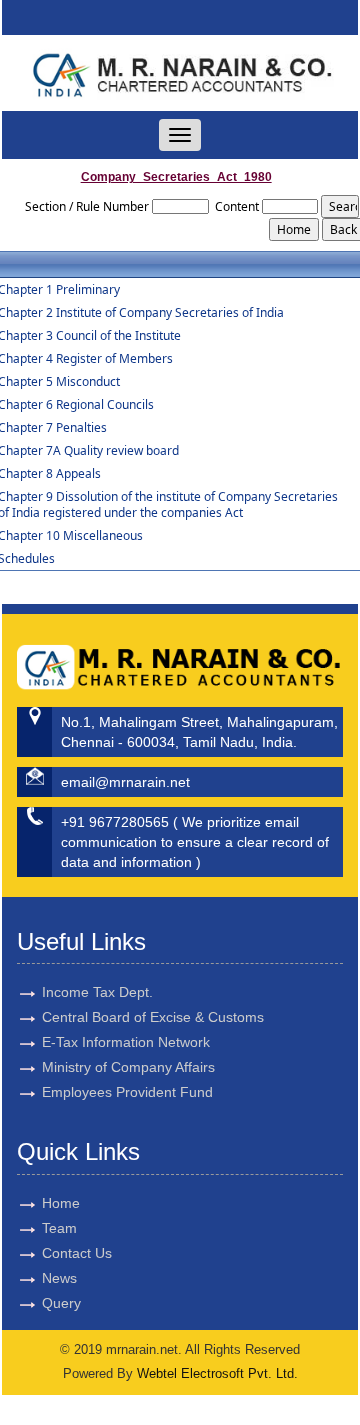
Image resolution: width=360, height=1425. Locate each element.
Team (59, 1228)
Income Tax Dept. (97, 992)
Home (61, 1203)
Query (61, 1303)
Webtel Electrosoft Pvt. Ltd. (217, 1373)
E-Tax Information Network (126, 1042)
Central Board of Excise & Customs (153, 1017)
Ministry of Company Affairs (128, 1067)
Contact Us (77, 1253)
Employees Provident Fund (127, 1092)
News (59, 1278)
